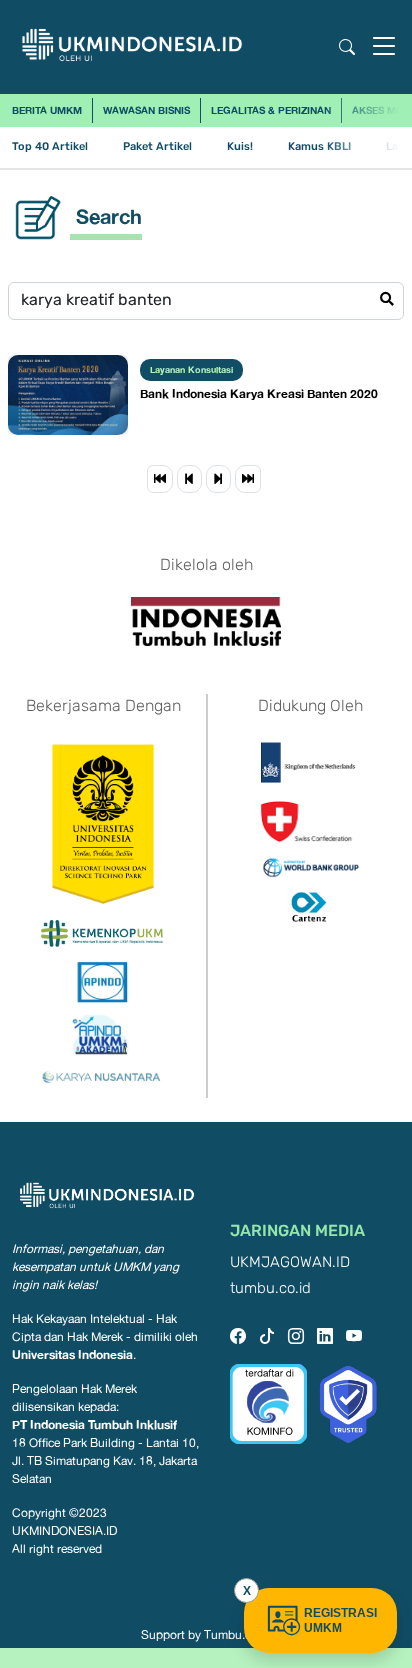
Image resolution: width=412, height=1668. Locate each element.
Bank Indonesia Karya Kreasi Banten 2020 (259, 393)
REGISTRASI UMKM (340, 1620)
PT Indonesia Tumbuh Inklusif (94, 1424)
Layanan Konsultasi (191, 369)
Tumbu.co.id (237, 1635)
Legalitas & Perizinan (271, 110)
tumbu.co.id (270, 1288)
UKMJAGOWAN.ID (290, 1262)
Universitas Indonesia (72, 1354)
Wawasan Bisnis (146, 110)
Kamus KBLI (319, 146)
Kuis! (240, 146)
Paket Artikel (157, 146)
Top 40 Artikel (50, 146)
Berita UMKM (47, 110)
